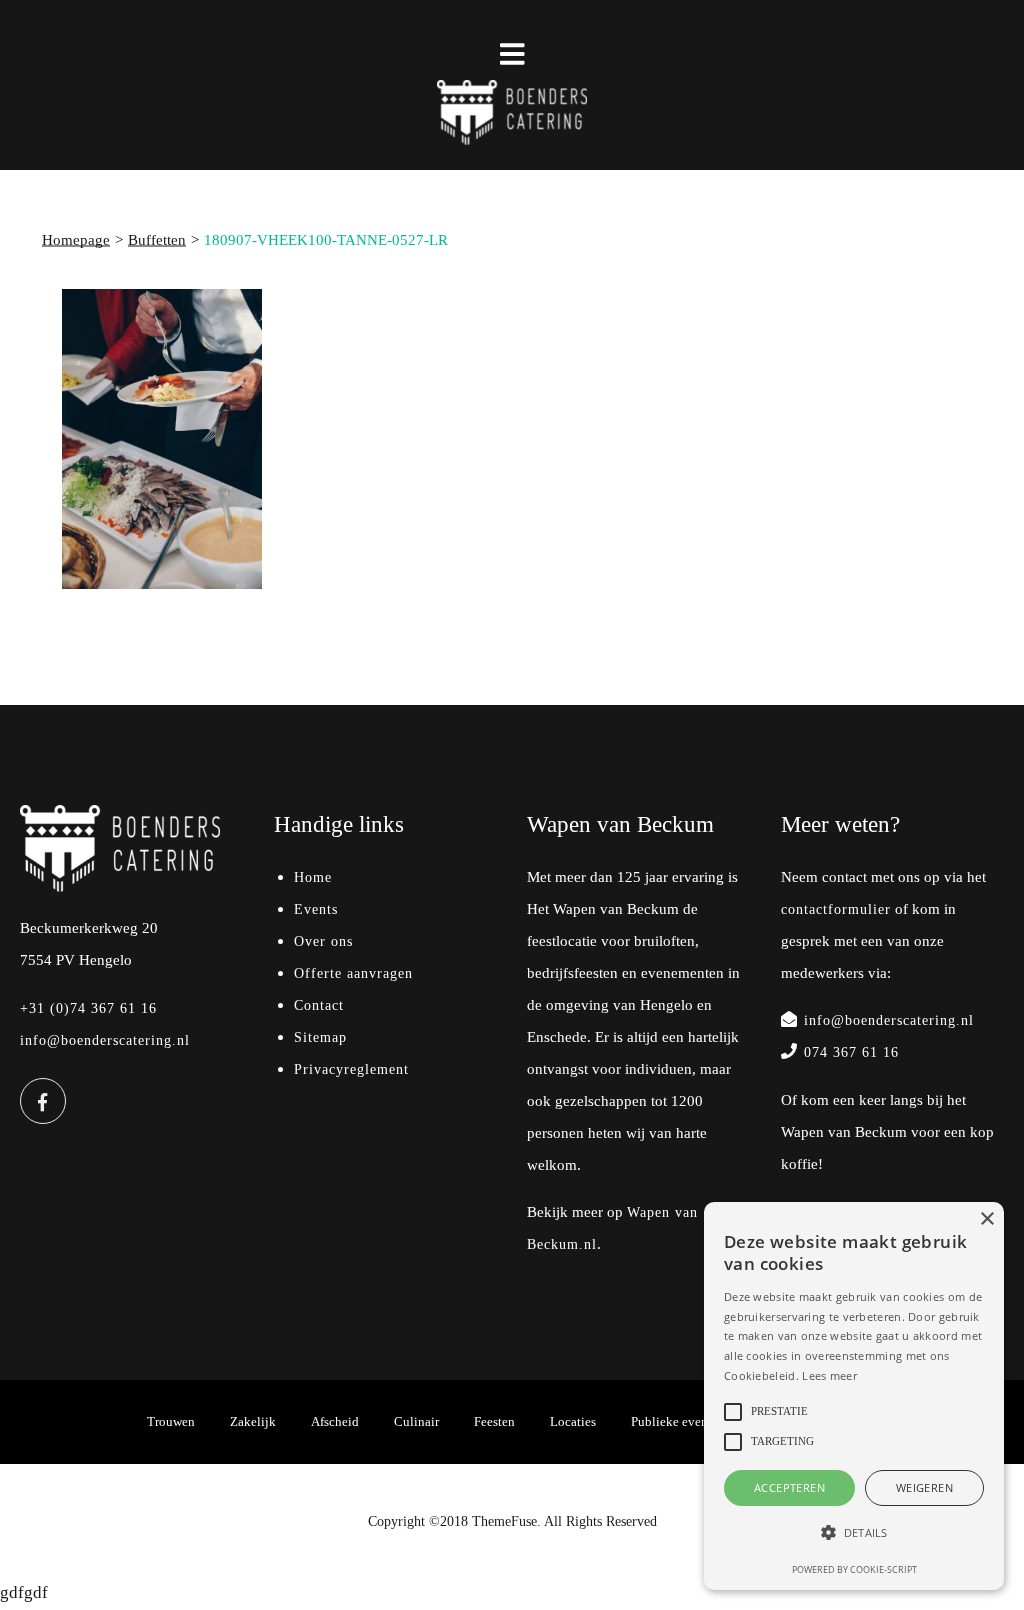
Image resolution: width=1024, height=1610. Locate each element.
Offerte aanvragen (353, 973)
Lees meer (829, 1375)
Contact (319, 1005)
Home (313, 877)
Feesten (494, 1421)
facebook (43, 1101)
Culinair (416, 1421)
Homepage (76, 240)
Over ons (323, 941)
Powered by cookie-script (854, 1569)
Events (316, 909)
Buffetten (157, 240)
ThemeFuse (504, 1521)
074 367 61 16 (851, 1052)
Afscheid (335, 1421)
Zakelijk (253, 1421)
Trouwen (171, 1421)
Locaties (573, 1421)
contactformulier (836, 909)
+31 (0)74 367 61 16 (88, 1008)
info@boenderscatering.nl (105, 1040)
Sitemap (320, 1037)
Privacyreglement (351, 1069)
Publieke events (674, 1421)
